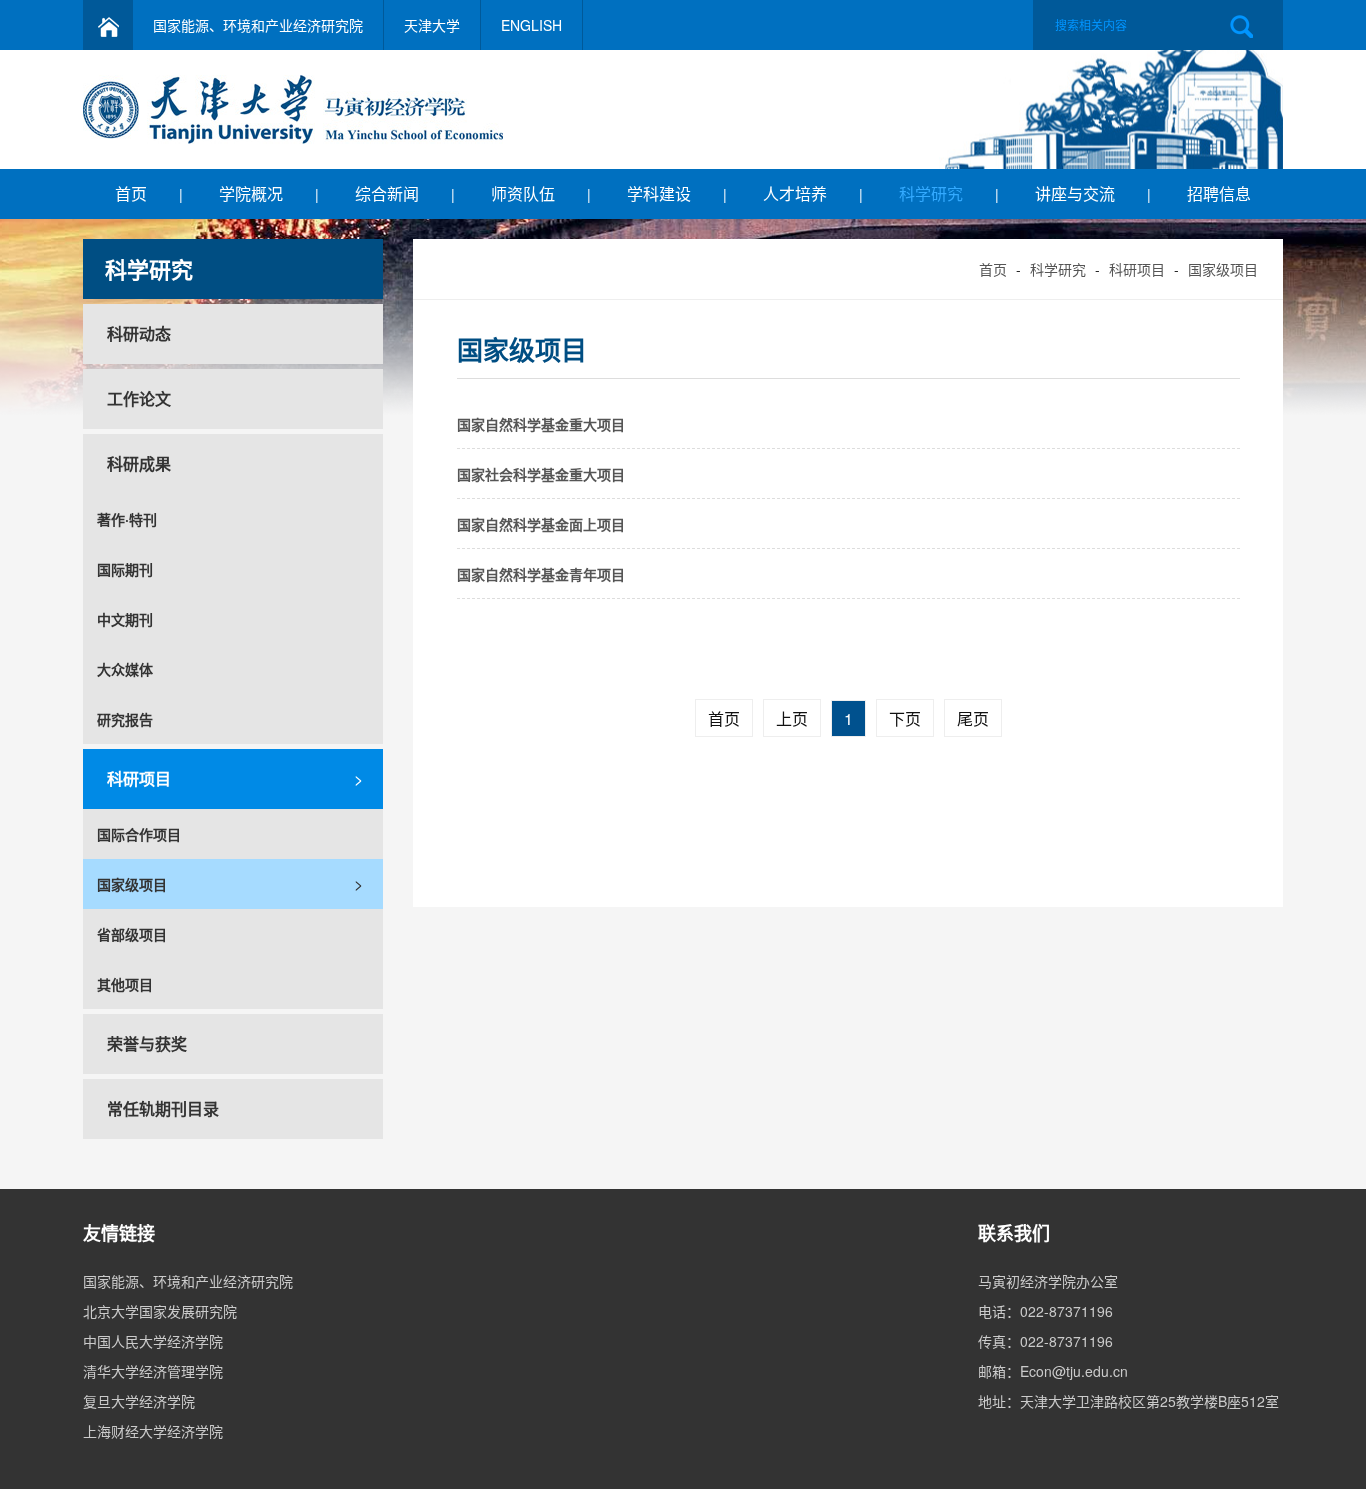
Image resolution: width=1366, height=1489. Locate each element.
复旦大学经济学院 (139, 1401)
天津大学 (432, 25)
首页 (131, 193)
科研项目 (1137, 269)
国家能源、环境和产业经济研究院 (258, 25)
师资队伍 (523, 193)
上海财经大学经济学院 (153, 1431)
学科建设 (659, 193)
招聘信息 (1219, 193)
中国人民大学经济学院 (153, 1341)
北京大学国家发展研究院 (160, 1311)
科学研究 (931, 193)
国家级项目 (1223, 269)
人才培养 (795, 193)
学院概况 (251, 193)
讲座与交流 (1075, 193)
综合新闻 (387, 193)
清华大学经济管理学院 (153, 1371)
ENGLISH (531, 25)
